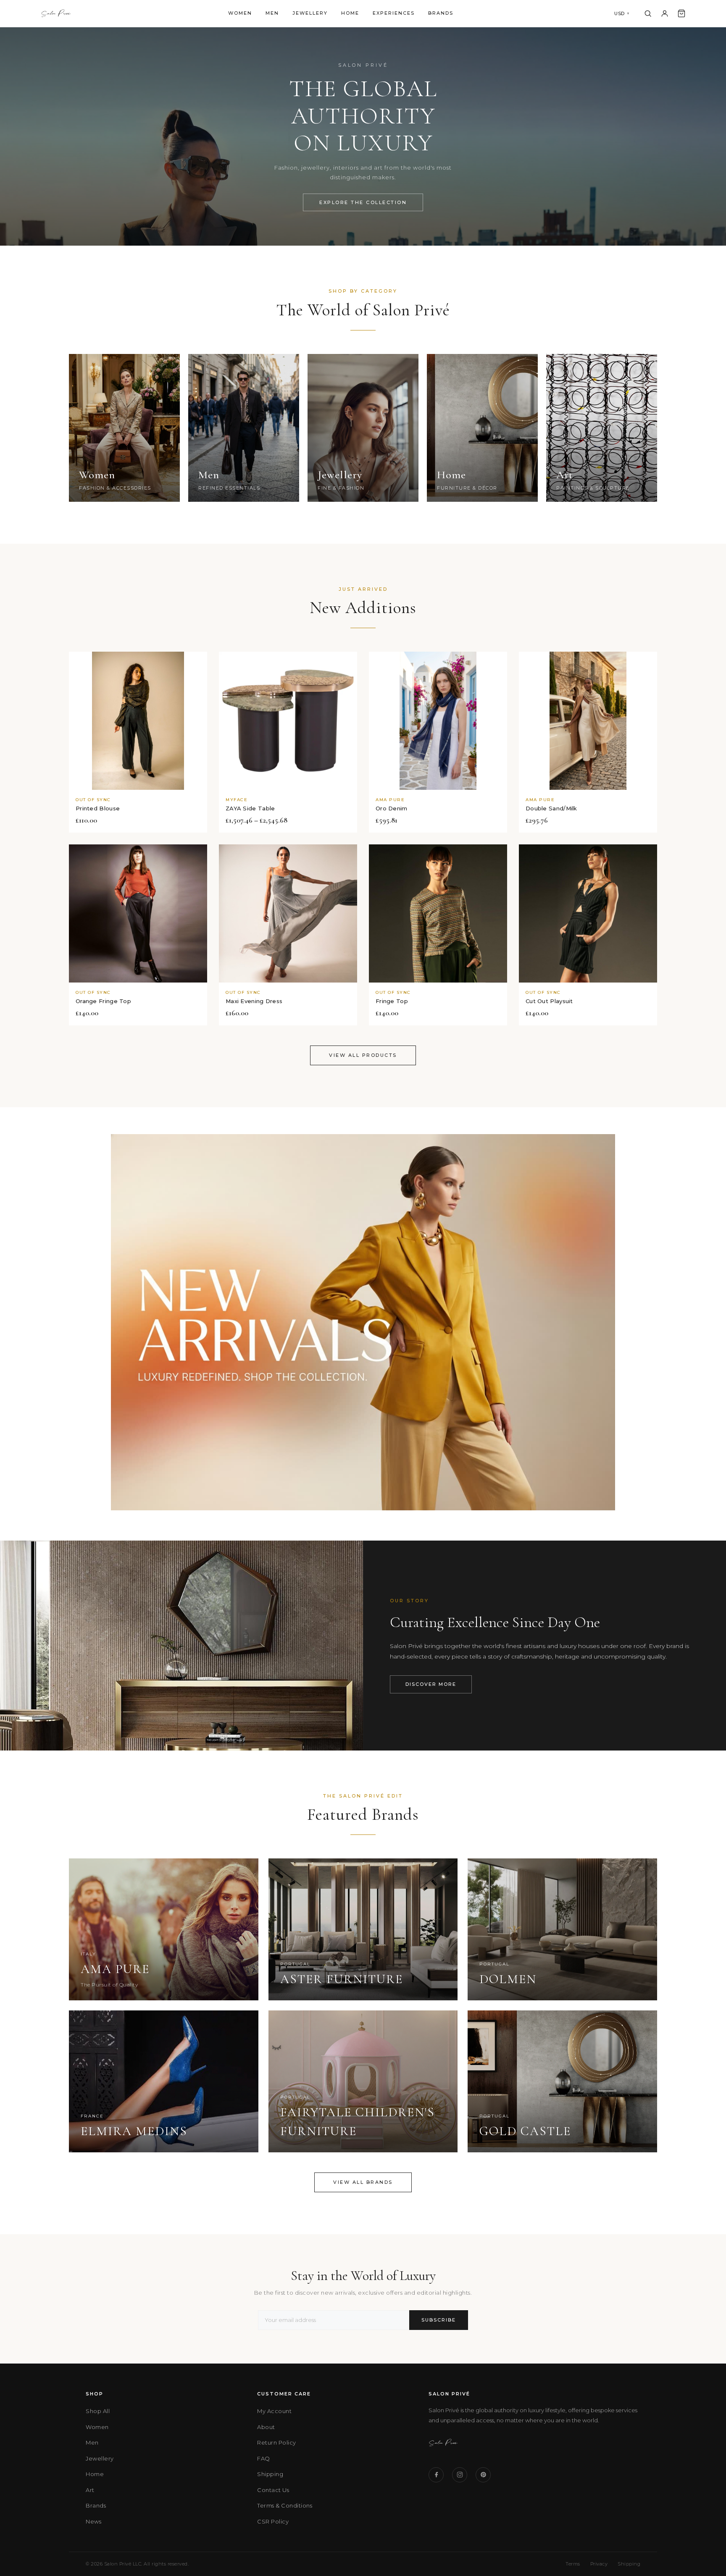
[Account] (665, 13)
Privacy (599, 2564)
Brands (441, 13)
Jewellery (310, 13)
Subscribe (439, 2320)
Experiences (394, 13)
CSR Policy (273, 2521)
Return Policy (277, 2442)
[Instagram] (460, 2475)
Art (90, 2490)
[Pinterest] (483, 2475)
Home (350, 13)
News (93, 2521)
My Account (274, 2411)
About (266, 2427)
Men (272, 13)
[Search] (648, 13)
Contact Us (273, 2490)
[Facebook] (436, 2475)
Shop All (98, 2411)
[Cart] (681, 13)
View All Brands (363, 2182)
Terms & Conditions (285, 2505)
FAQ (264, 2458)
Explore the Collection (363, 202)
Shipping (270, 2474)
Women (240, 13)
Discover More (431, 1684)
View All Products (363, 1055)
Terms (573, 2564)
